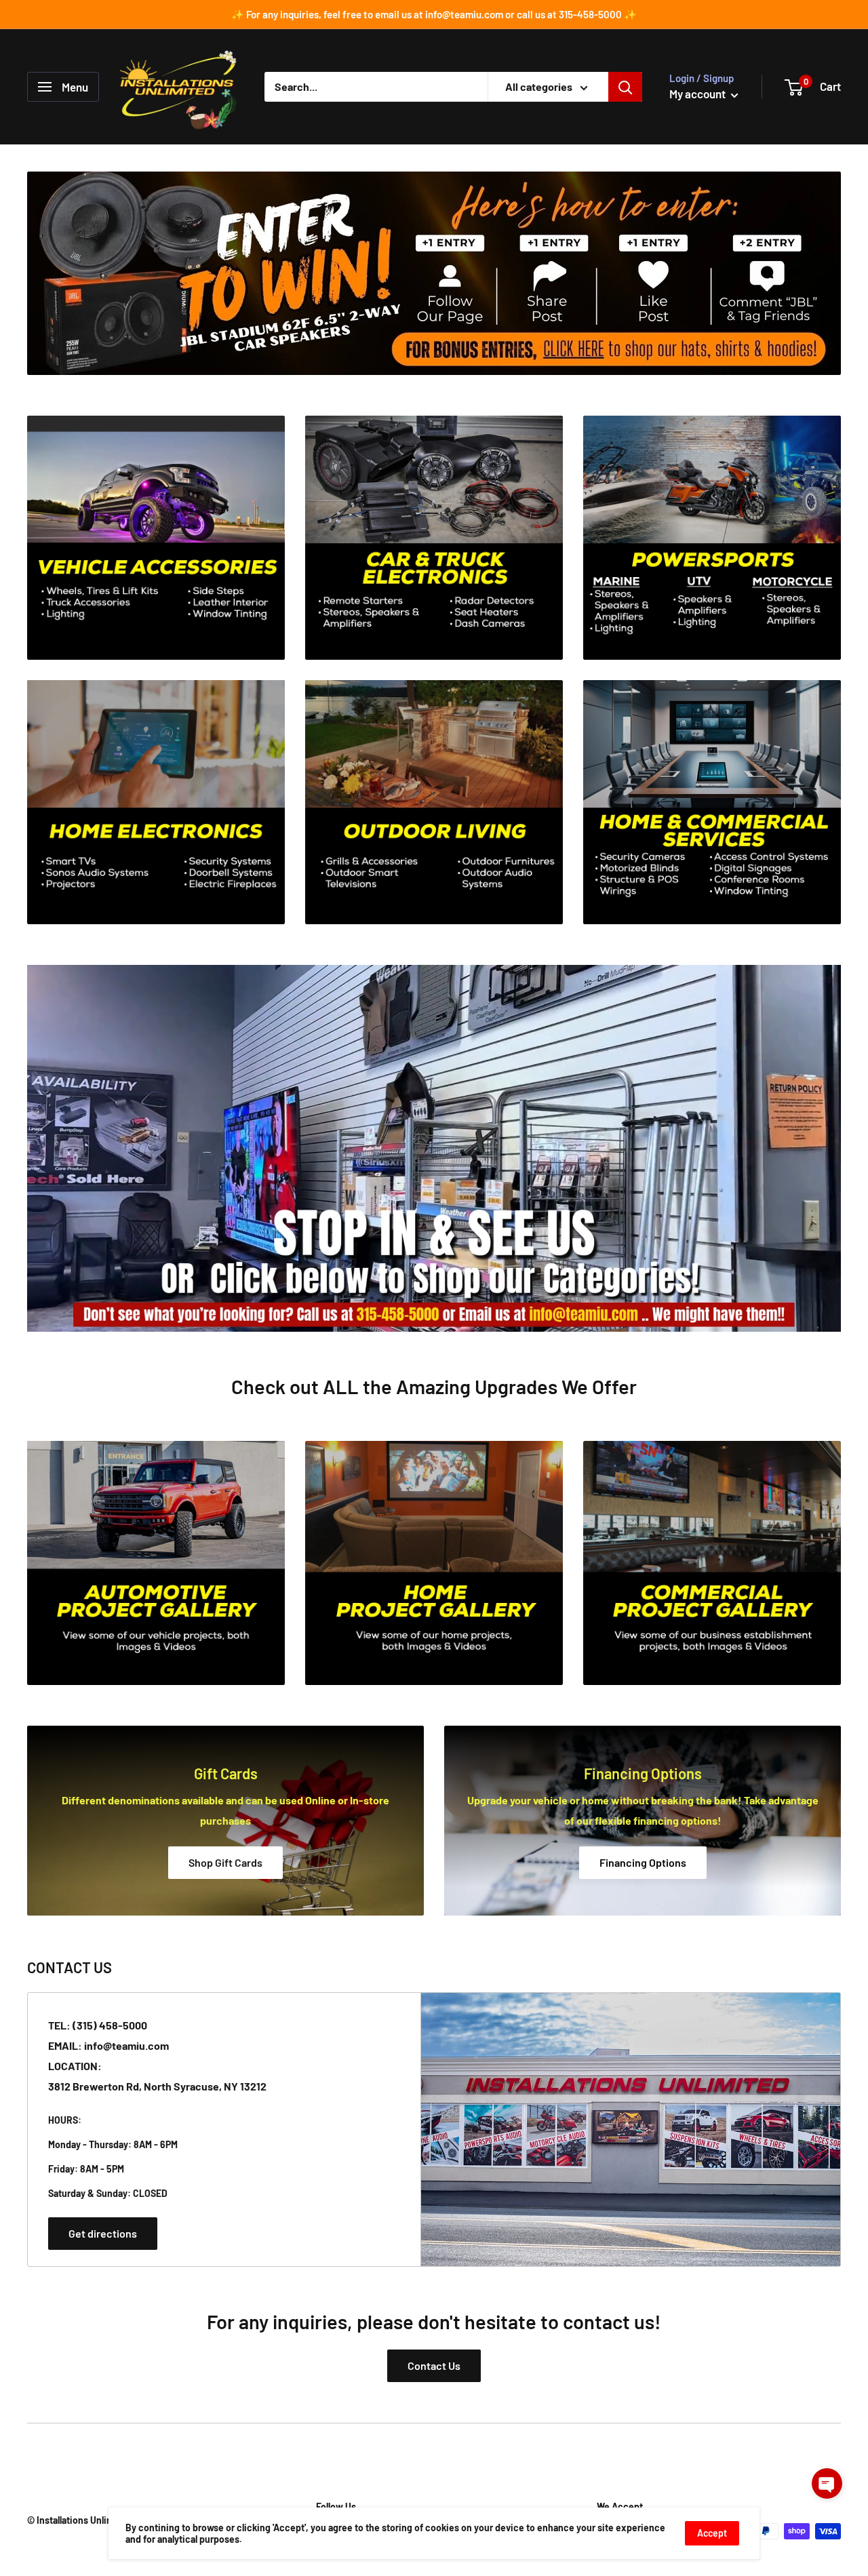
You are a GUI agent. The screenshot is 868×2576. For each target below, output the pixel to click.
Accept (712, 2533)
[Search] (625, 87)
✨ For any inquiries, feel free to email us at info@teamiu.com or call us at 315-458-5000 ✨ (434, 14)
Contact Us (434, 2365)
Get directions (103, 2233)
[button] (827, 2483)
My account (698, 94)
